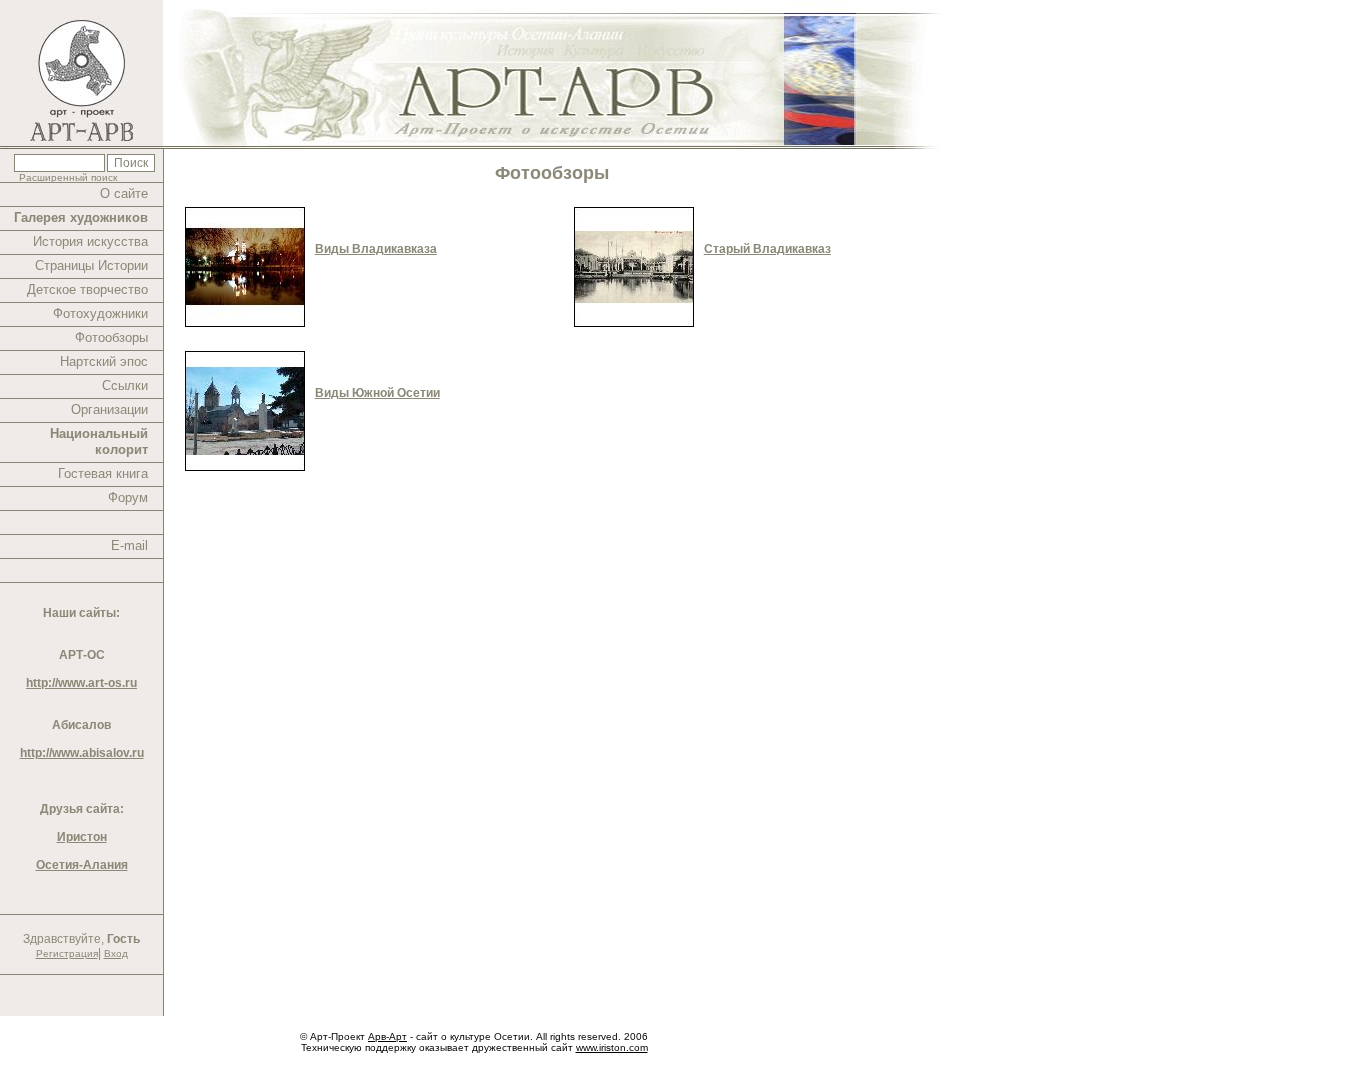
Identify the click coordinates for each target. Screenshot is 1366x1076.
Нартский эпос (104, 361)
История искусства (90, 241)
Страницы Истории (91, 265)
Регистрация (67, 953)
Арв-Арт (387, 1036)
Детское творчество (87, 289)
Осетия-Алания (82, 865)
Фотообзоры (111, 337)
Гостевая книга (103, 473)
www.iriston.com (612, 1047)
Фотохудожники (100, 313)
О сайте (124, 193)
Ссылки (125, 385)
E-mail (129, 545)
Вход (116, 953)
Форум (128, 497)
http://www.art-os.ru (81, 683)
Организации (109, 409)
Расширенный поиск (68, 177)
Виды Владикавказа (376, 249)
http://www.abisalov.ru (82, 753)
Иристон (82, 837)
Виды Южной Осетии (377, 393)
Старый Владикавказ (767, 249)
